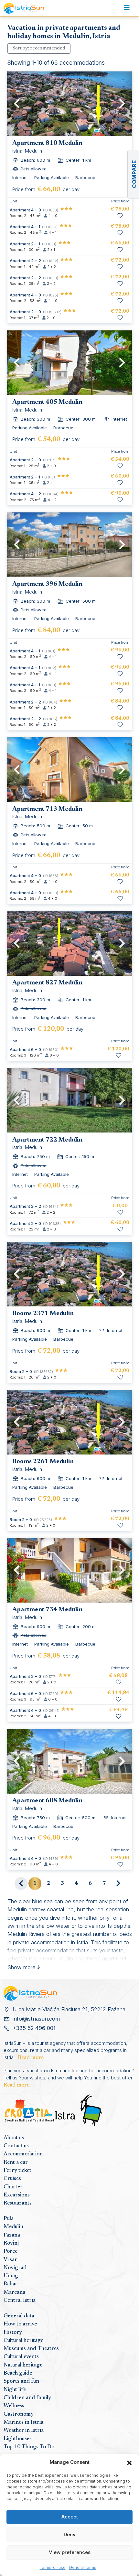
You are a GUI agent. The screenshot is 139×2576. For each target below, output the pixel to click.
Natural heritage (23, 2365)
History (13, 2333)
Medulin (13, 2227)
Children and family (27, 2398)
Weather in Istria (24, 2431)
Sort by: (39, 48)
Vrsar (10, 2260)
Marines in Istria (23, 2422)
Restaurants (18, 2203)
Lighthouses (18, 2439)
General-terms (83, 2567)
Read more (31, 2058)
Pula (9, 2219)
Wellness (14, 2406)
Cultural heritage (23, 2341)
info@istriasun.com (36, 2019)
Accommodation (23, 2154)
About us (14, 2138)
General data (19, 2316)
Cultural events (21, 2357)
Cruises (12, 2179)
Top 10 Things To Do (29, 2447)
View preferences (70, 2552)
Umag (11, 2276)
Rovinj (11, 2243)
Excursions (17, 2195)
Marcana (14, 2292)
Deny (70, 2534)
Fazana (12, 2235)
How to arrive (20, 2324)
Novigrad (15, 2268)
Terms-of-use (53, 2567)
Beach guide (18, 2373)
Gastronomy (19, 2414)
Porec (11, 2251)
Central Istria (20, 2301)
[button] (129, 2462)
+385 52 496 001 (34, 2028)
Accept (70, 2517)
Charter (13, 2187)
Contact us (16, 2146)
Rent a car (16, 2163)
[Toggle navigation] (127, 8)
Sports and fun (21, 2381)
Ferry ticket (17, 2171)
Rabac (11, 2284)
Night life (15, 2390)
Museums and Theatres (31, 2349)
